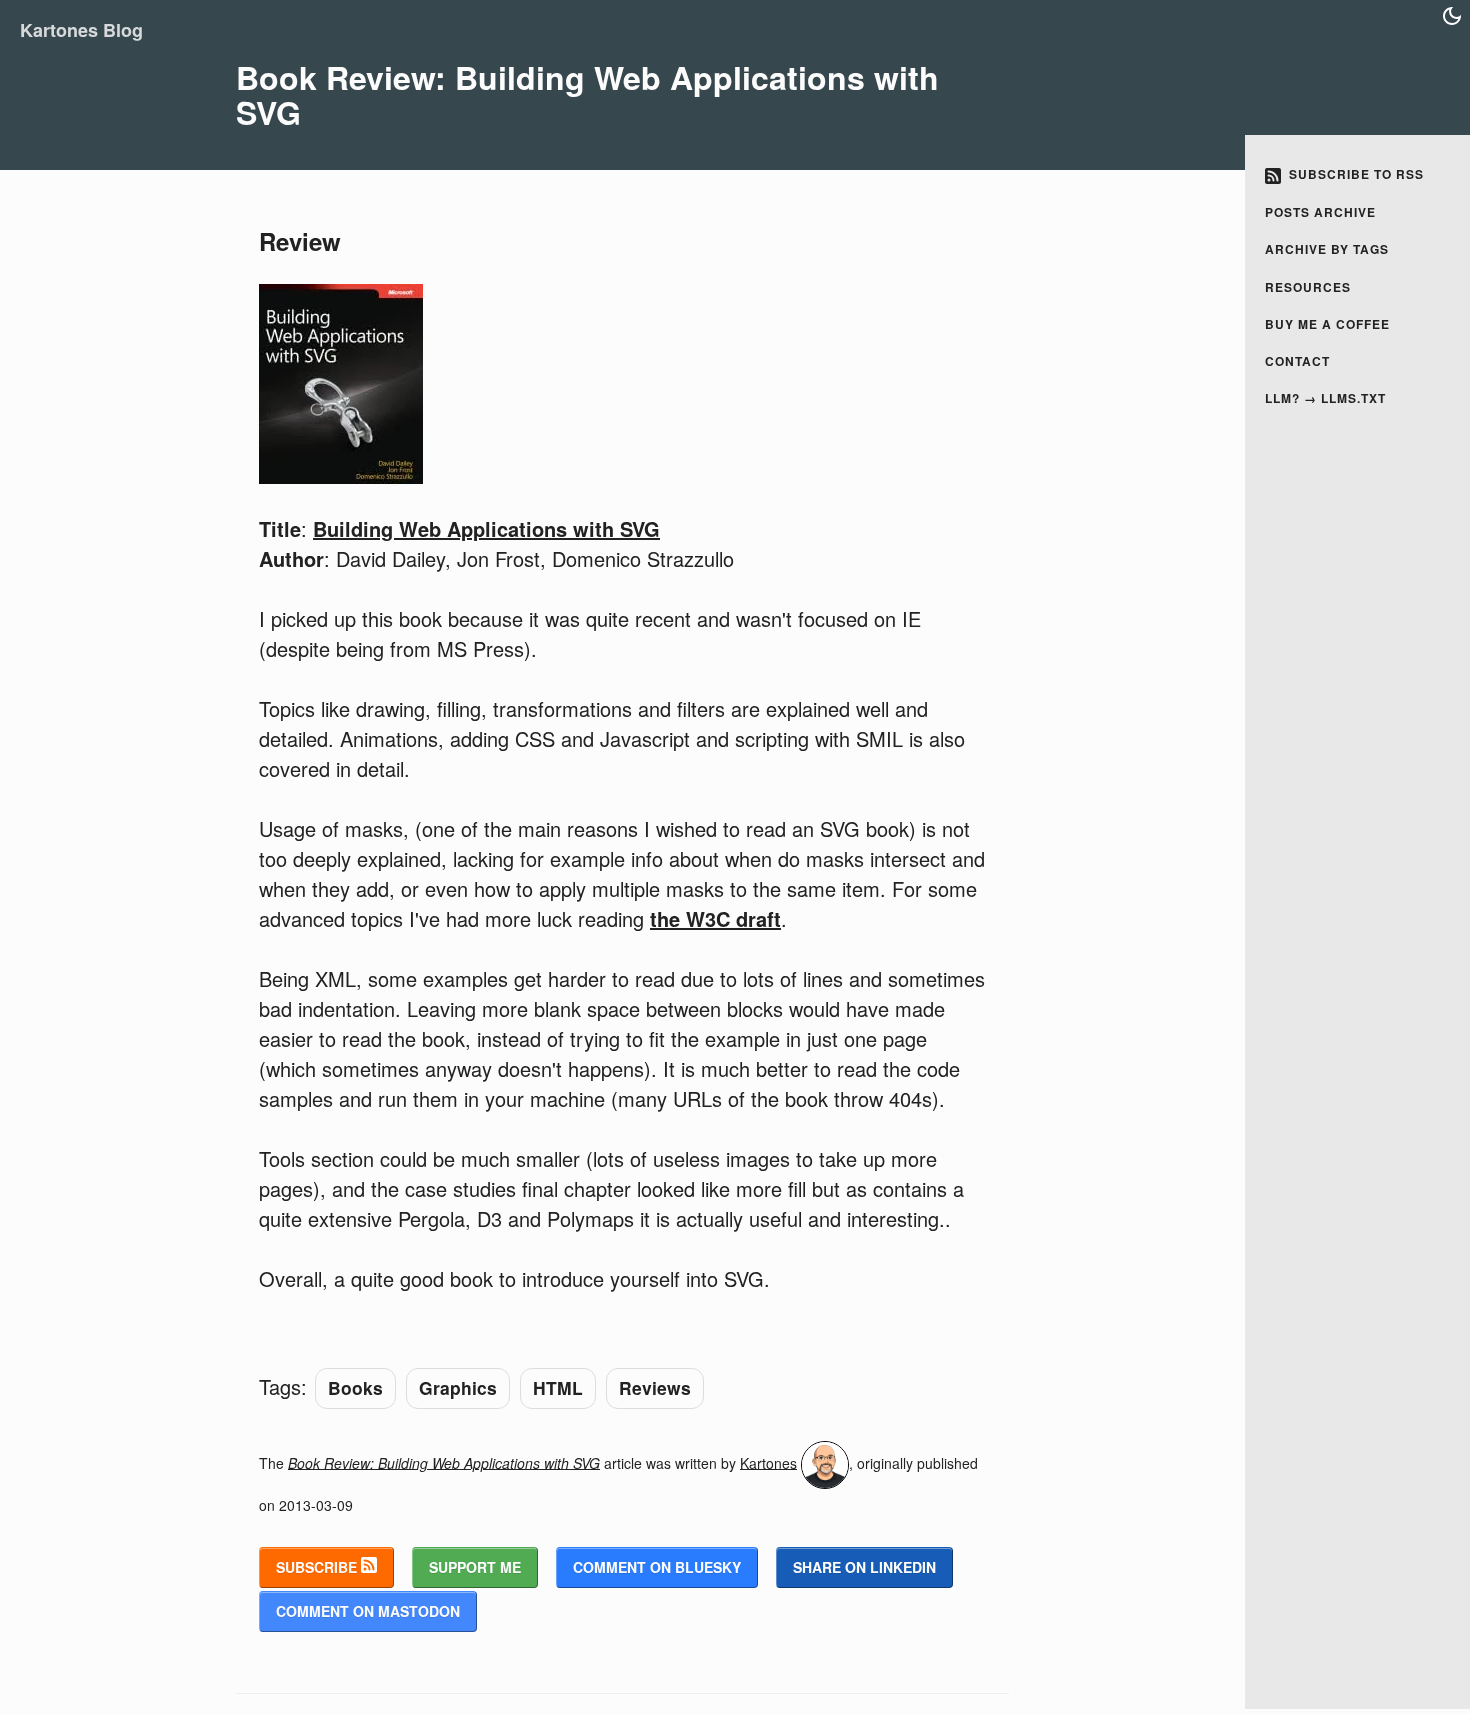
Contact (1297, 361)
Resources (1308, 287)
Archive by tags (1327, 249)
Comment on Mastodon (368, 1611)
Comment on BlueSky (657, 1567)
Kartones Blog (81, 30)
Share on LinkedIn (864, 1567)
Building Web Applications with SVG (486, 528)
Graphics (458, 1387)
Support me (475, 1567)
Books (355, 1387)
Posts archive (1320, 212)
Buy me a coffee (1327, 324)
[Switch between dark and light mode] (1452, 16)
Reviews (655, 1387)
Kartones (768, 1462)
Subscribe (318, 1567)
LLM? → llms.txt (1325, 398)
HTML (558, 1387)
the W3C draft (715, 918)
